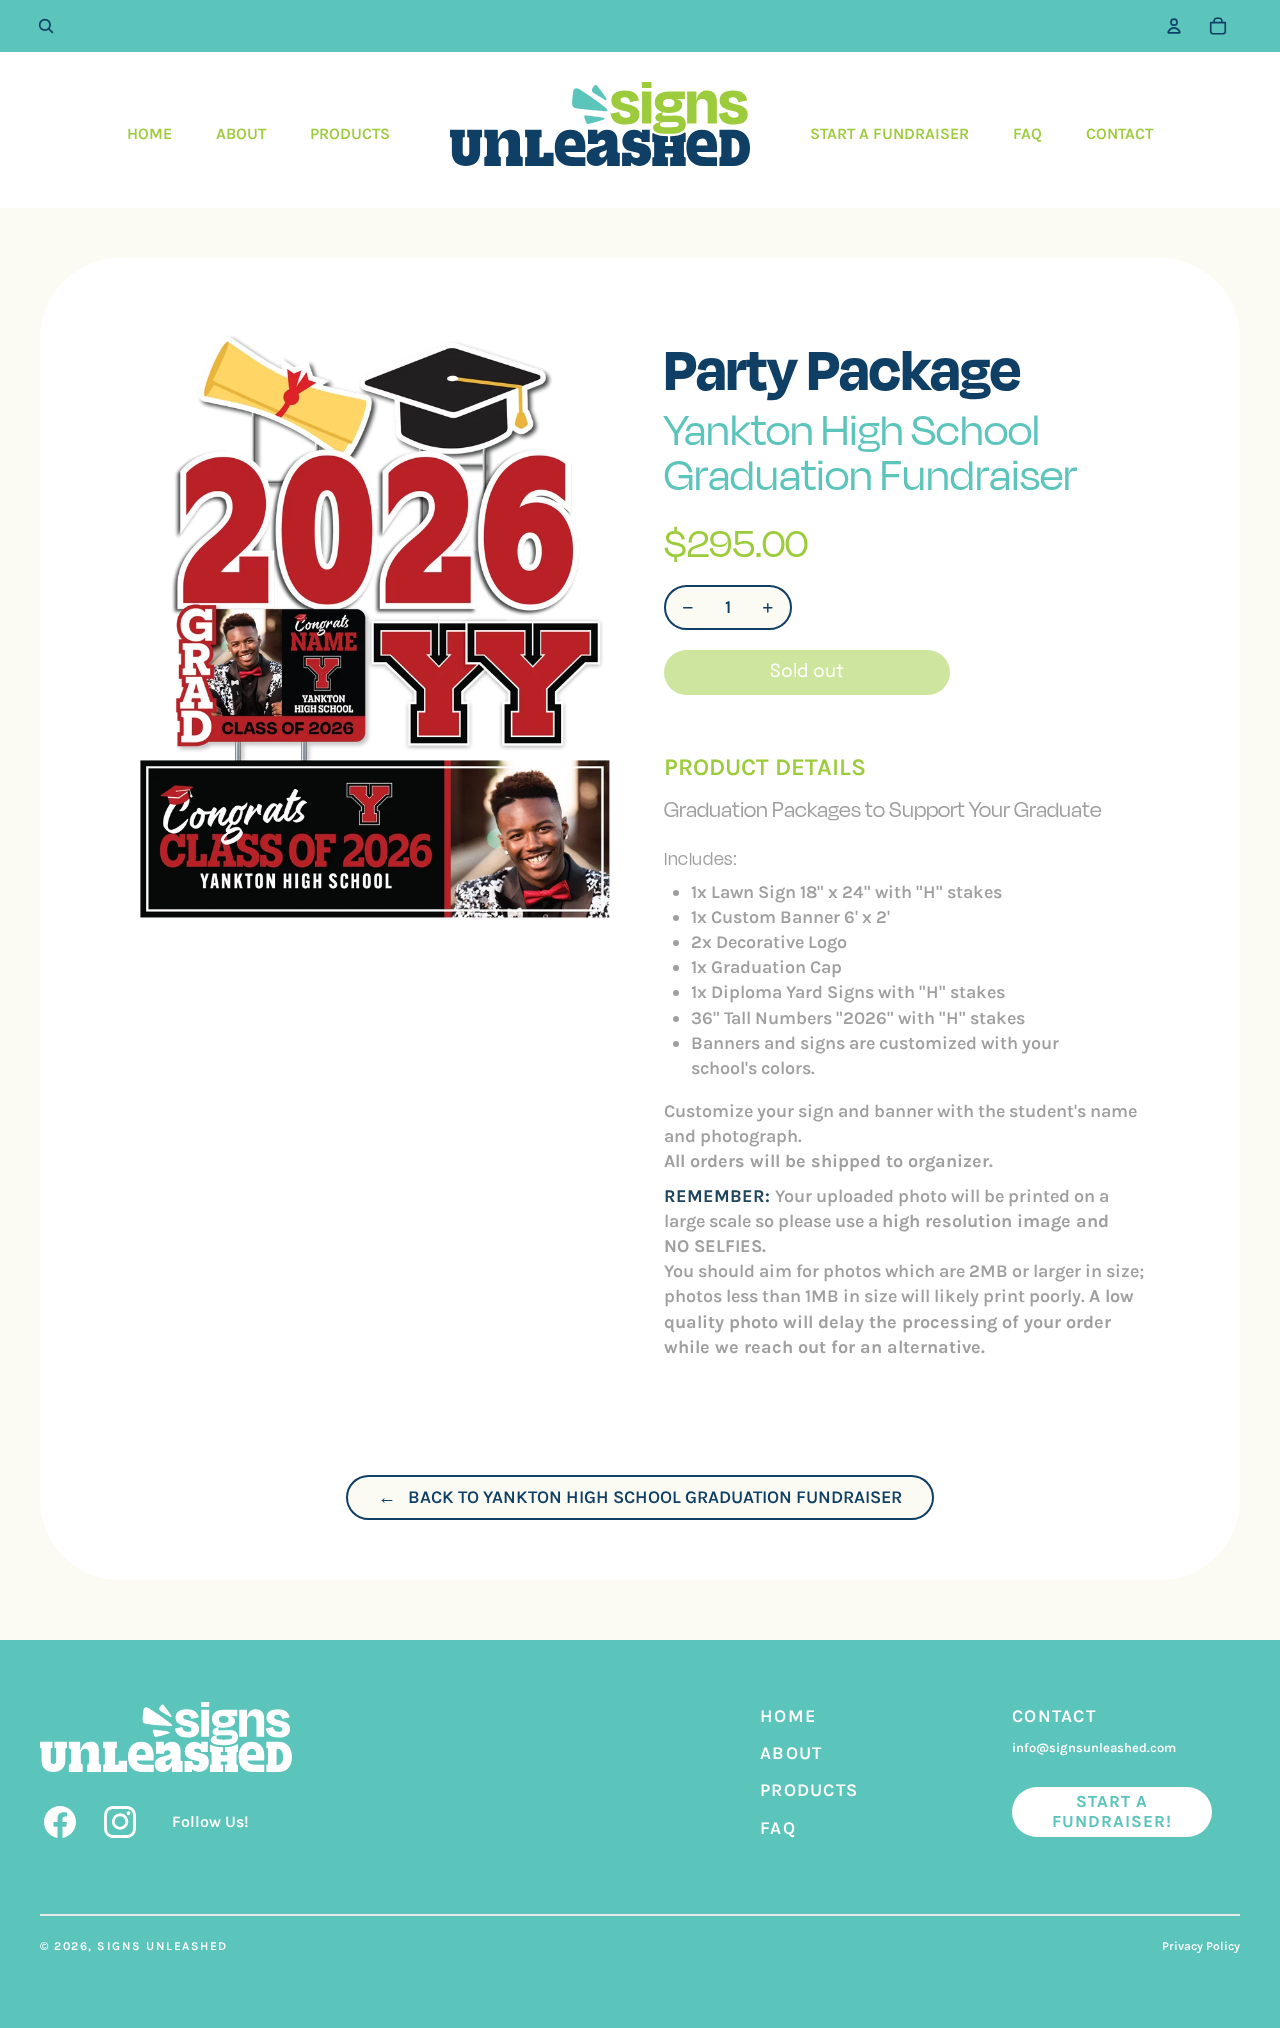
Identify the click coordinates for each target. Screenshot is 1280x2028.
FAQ (778, 1828)
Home (788, 1716)
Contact (1054, 1716)
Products (809, 1790)
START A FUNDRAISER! (1112, 1811)
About (791, 1753)
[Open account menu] (1174, 26)
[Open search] (46, 26)
